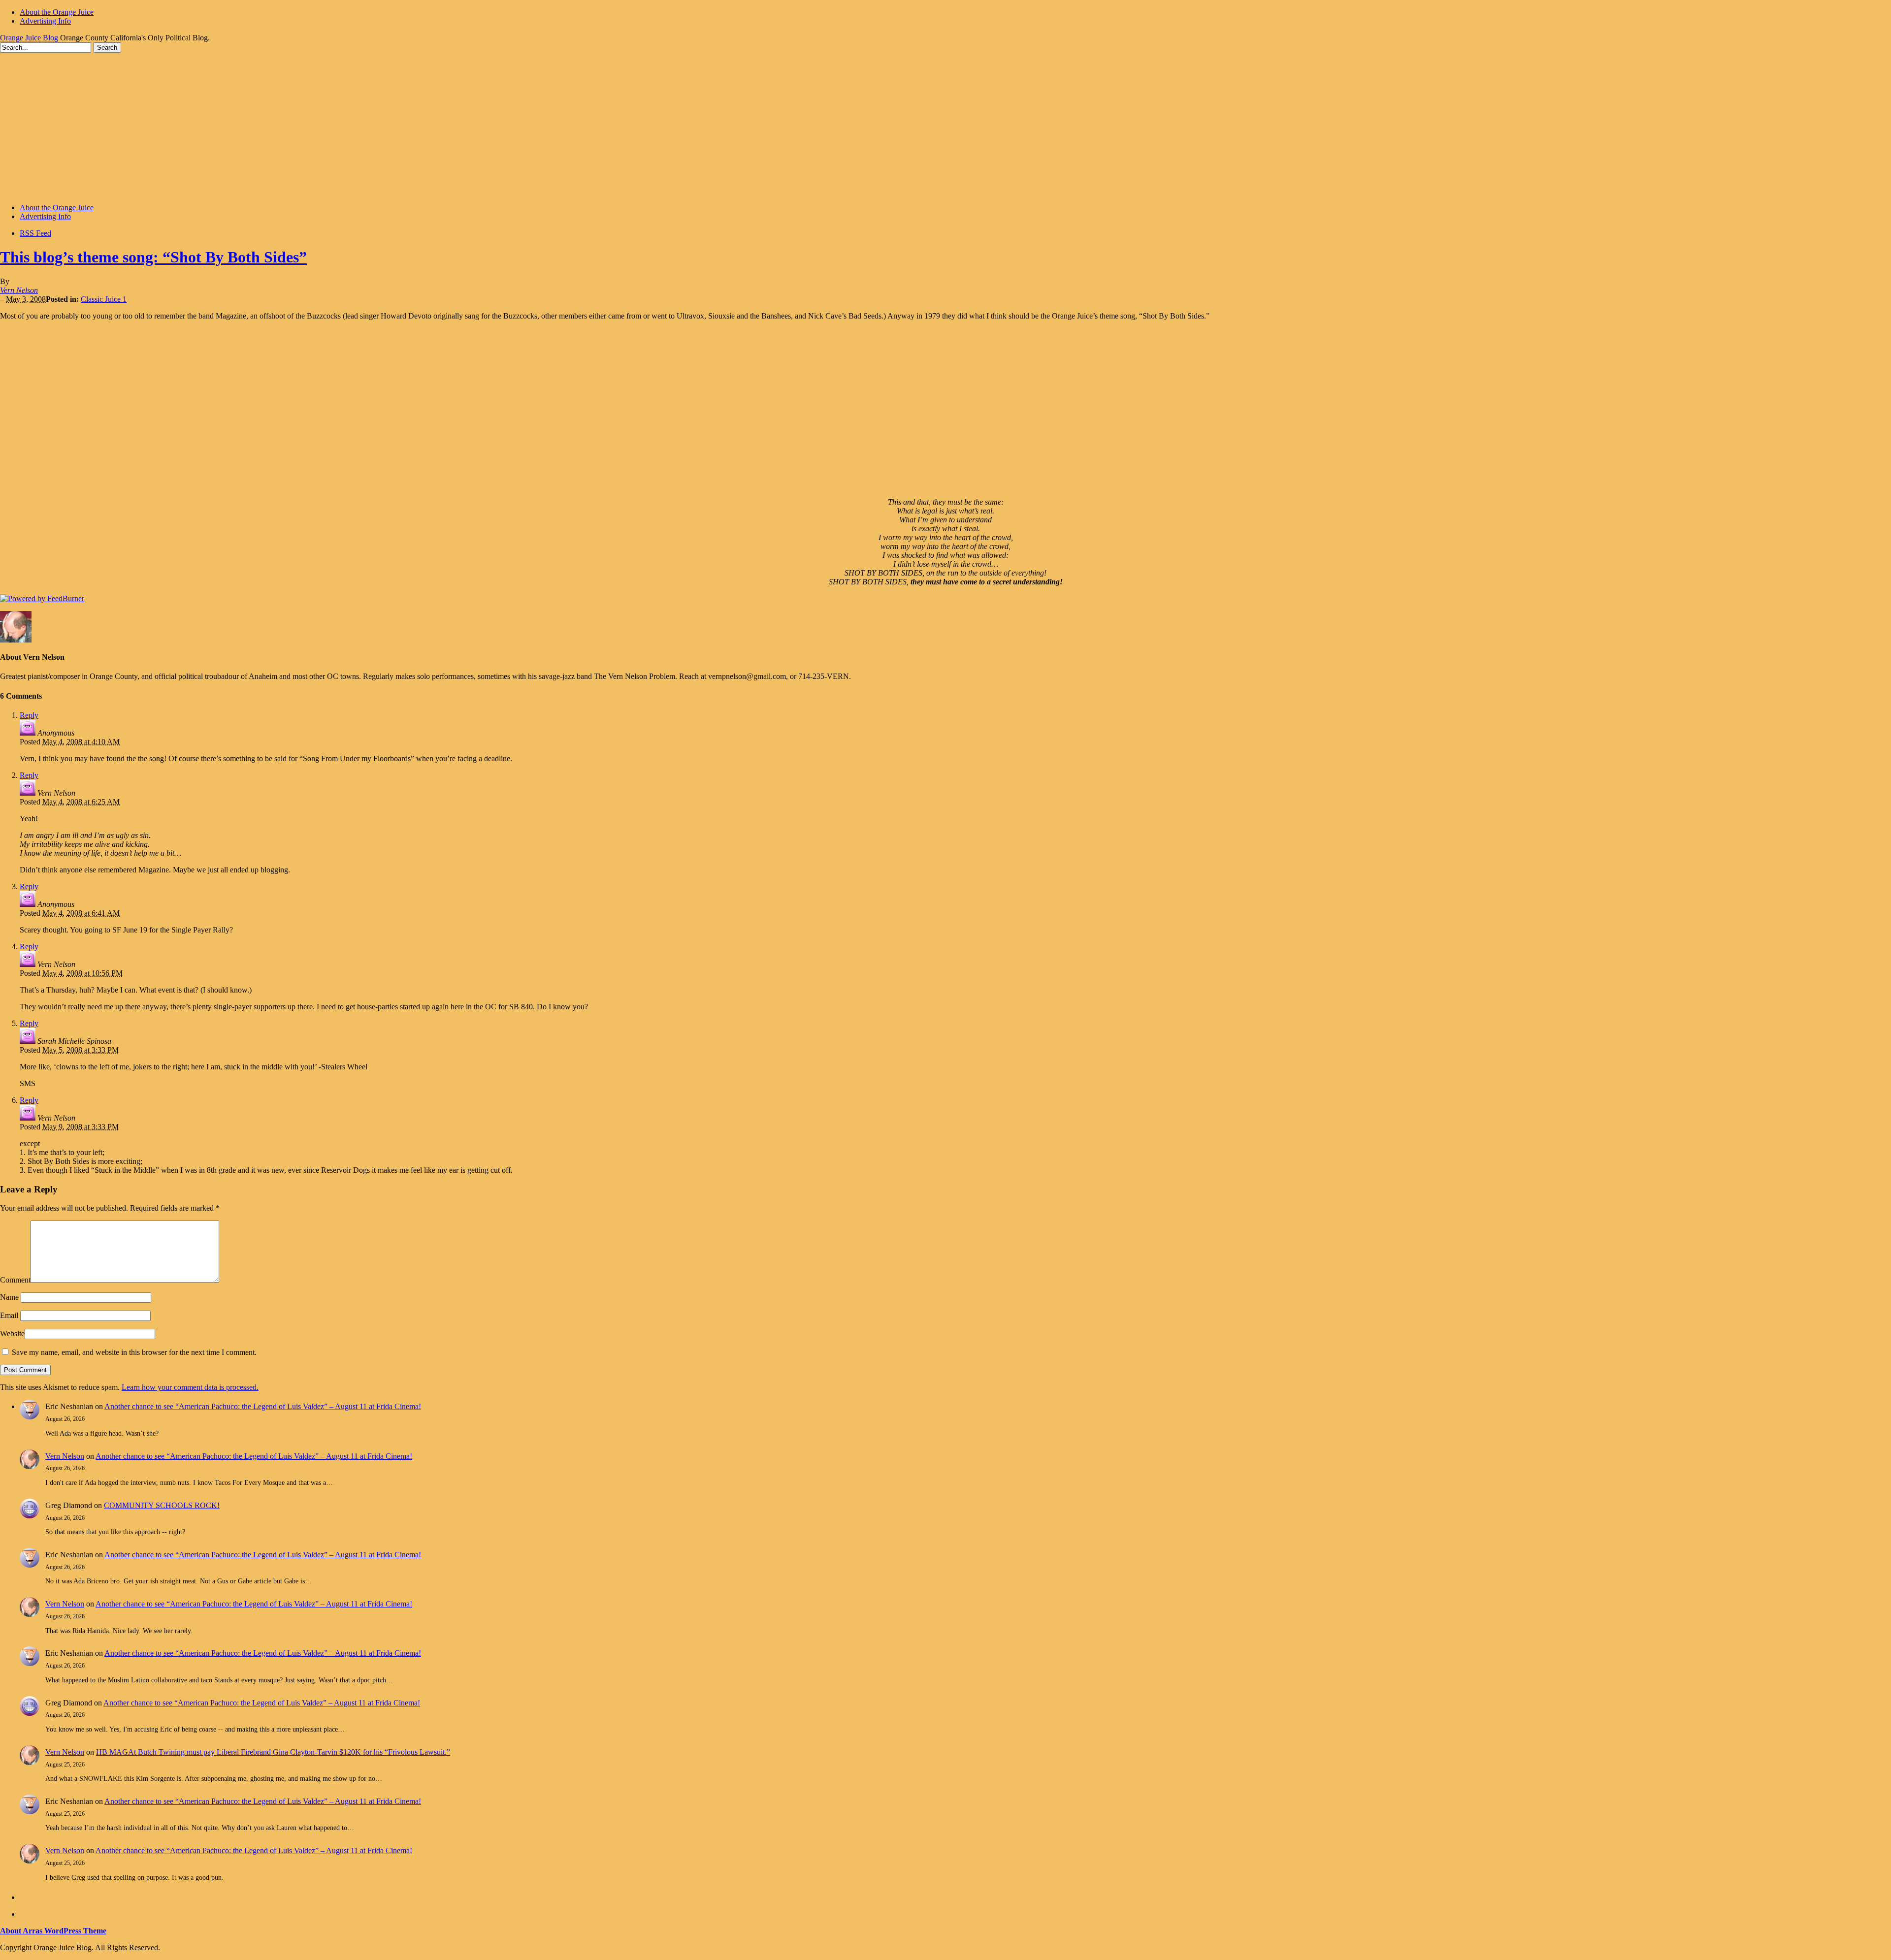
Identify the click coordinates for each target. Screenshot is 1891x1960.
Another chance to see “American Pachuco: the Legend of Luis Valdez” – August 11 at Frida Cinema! (263, 1406)
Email (9, 1315)
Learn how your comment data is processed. (190, 1387)
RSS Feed (35, 233)
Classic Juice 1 (104, 299)
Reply (29, 715)
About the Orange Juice (57, 12)
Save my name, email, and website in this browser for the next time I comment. (134, 1352)
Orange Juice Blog (29, 38)
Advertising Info (45, 21)
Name (9, 1297)
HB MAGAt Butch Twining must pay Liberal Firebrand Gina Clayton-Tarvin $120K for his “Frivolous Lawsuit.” (273, 1752)
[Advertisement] (945, 127)
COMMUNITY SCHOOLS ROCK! (162, 1505)
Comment (15, 1280)
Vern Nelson (19, 290)
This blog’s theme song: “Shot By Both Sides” (153, 257)
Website (12, 1333)
